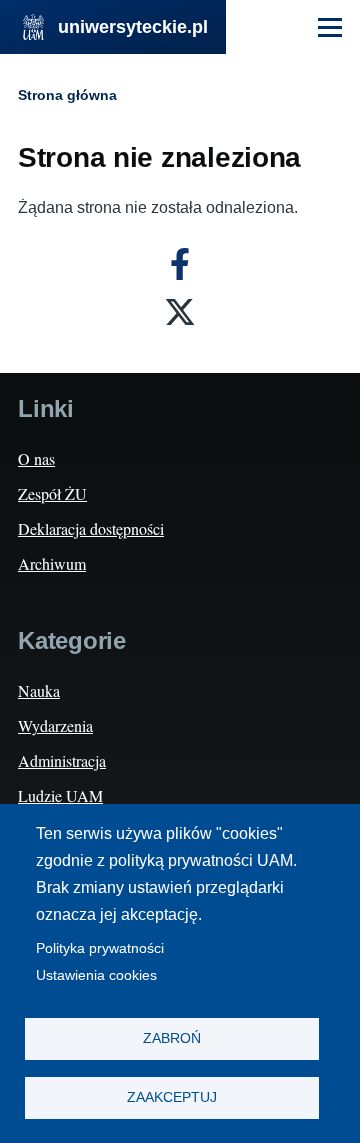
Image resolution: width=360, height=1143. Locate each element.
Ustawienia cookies (96, 975)
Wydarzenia (55, 725)
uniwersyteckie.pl (133, 27)
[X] (180, 312)
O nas (36, 458)
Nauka (39, 690)
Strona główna (67, 95)
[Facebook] (180, 264)
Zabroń (172, 1038)
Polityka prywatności (100, 948)
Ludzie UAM (60, 795)
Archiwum (52, 563)
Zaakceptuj (172, 1097)
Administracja (62, 760)
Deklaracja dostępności (91, 528)
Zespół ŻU (52, 493)
